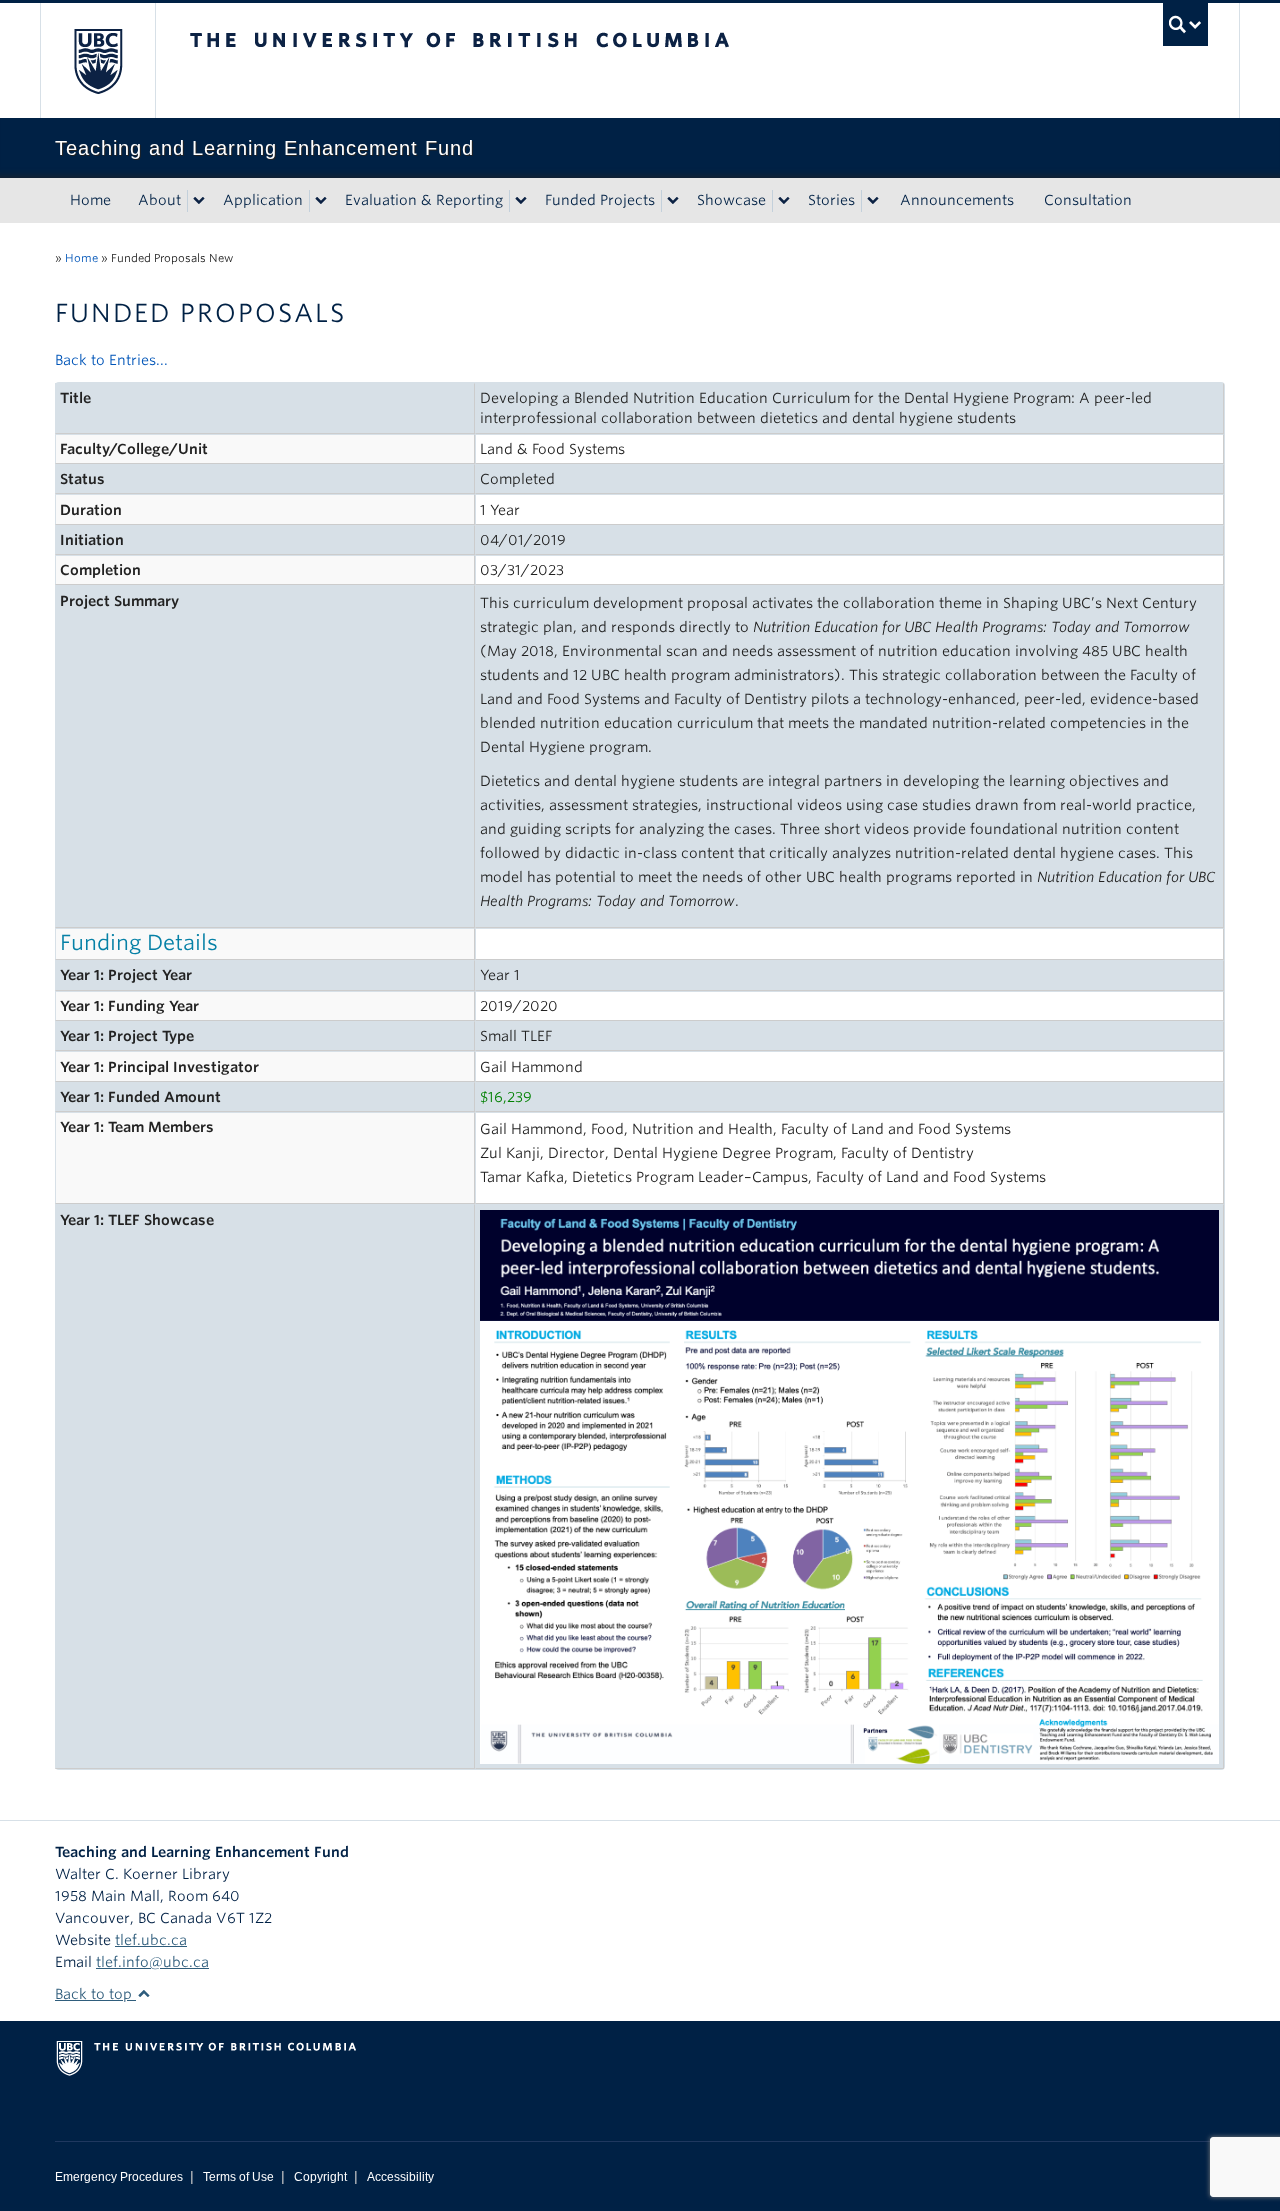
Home (90, 200)
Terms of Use (238, 2177)
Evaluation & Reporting (424, 200)
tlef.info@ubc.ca (152, 1962)
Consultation (1088, 200)
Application (263, 200)
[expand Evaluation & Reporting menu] (521, 201)
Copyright (320, 2177)
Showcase (731, 200)
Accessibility (400, 2177)
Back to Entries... (111, 360)
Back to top (95, 1994)
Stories (831, 200)
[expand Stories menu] (873, 201)
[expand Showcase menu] (784, 201)
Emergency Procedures (119, 2177)
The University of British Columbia (97, 60)
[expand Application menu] (321, 201)
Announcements (957, 200)
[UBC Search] (1185, 24)
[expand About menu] (199, 201)
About (159, 200)
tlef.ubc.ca (151, 1940)
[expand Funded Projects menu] (673, 201)
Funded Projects (600, 200)
